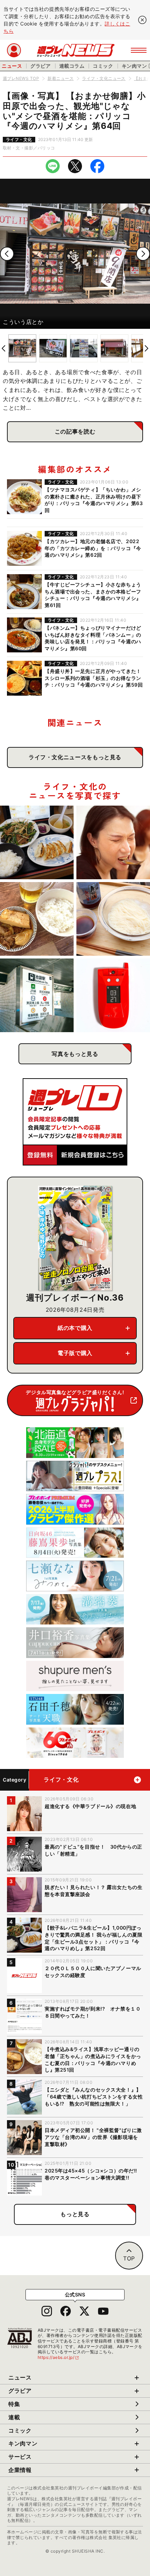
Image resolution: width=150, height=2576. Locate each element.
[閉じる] (142, 20)
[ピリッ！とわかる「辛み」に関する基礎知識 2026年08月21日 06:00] (113, 842)
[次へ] (143, 254)
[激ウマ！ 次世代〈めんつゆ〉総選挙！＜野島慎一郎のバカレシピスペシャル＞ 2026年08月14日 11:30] (113, 919)
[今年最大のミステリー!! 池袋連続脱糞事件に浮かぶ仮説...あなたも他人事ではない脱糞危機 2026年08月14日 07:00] (37, 995)
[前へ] (7, 254)
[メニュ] (139, 50)
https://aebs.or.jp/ (59, 2357)
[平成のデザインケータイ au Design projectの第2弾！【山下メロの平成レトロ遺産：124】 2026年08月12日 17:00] (113, 995)
